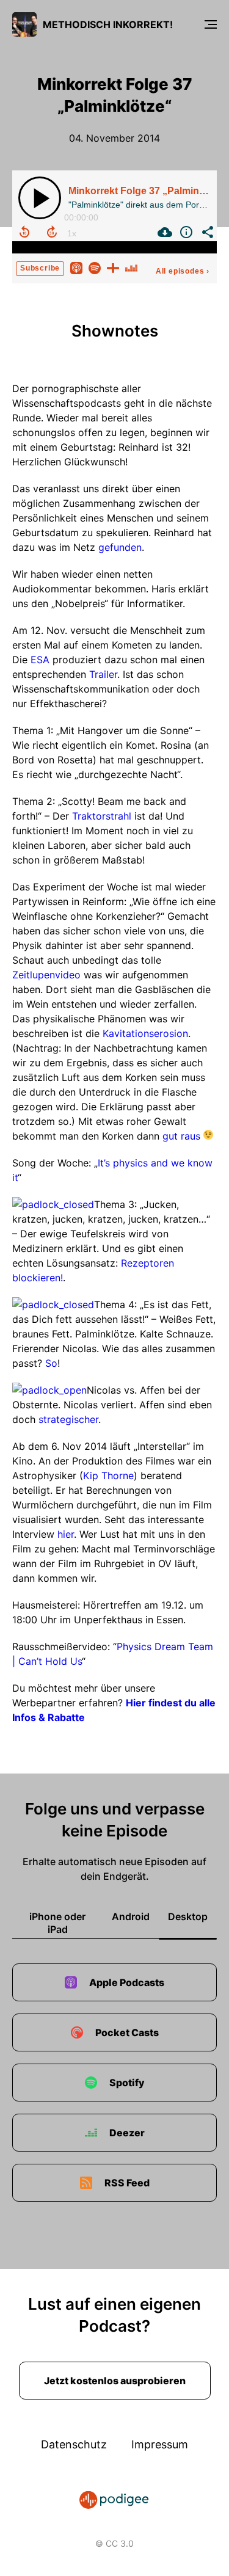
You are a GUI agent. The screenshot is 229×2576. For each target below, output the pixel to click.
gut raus (180, 1136)
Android (131, 1916)
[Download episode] (163, 232)
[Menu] (211, 24)
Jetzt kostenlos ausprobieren (115, 2381)
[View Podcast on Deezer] (131, 267)
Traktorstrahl (102, 816)
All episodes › (183, 271)
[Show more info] (185, 232)
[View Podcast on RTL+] (113, 267)
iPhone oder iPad (57, 1923)
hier (66, 1534)
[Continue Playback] (40, 198)
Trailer (103, 674)
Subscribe (40, 268)
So (51, 1363)
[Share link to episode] (206, 232)
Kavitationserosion (145, 1033)
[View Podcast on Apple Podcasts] (76, 267)
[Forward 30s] (52, 232)
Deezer (127, 2133)
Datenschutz (74, 2444)
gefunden (120, 547)
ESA (40, 660)
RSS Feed (127, 2183)
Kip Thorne (108, 1475)
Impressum (160, 2444)
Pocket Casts (127, 2032)
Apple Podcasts (127, 1982)
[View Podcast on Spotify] (95, 267)
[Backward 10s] (24, 232)
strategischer (68, 1419)
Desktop (188, 1916)
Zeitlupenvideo (48, 975)
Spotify (127, 2083)
